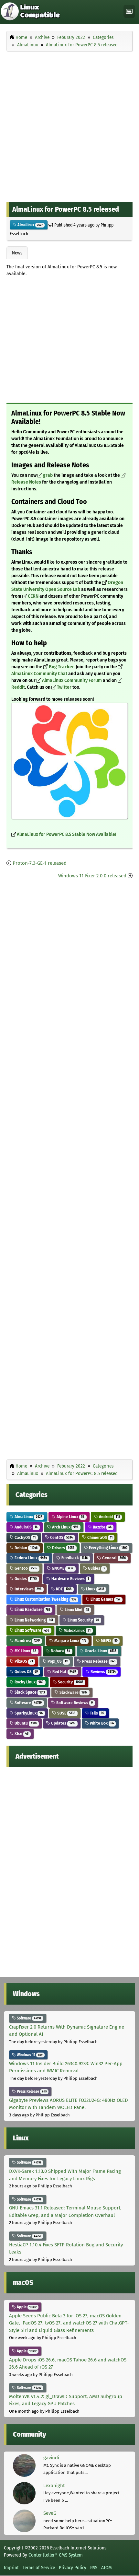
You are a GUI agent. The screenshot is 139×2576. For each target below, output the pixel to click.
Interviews (27, 1589)
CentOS (61, 1537)
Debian (26, 1548)
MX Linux (25, 1651)
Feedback (74, 1558)
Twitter (64, 687)
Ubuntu (25, 1723)
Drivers (63, 1548)
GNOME (62, 1568)
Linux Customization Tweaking (45, 1599)
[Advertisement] (69, 125)
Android (109, 1517)
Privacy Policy (73, 2568)
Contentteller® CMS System (56, 2555)
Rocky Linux (28, 1682)
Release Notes (26, 482)
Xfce (21, 1733)
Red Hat (64, 1672)
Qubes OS (26, 1672)
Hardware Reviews (70, 1579)
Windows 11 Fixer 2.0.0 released (92, 876)
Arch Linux (65, 1527)
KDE (63, 1589)
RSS (94, 2568)
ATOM (107, 2568)
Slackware (73, 1692)
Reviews (103, 1672)
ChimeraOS (99, 1537)
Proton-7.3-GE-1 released (40, 863)
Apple (26, 2307)
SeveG (50, 2513)
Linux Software (31, 1630)
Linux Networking (33, 1620)
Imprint (11, 2568)
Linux (95, 1589)
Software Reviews (74, 1703)
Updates (63, 1723)
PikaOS (23, 1661)
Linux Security (83, 1620)
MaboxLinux (77, 1630)
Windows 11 (29, 2055)
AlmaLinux (30, 225)
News (17, 253)
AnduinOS (26, 1527)
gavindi (51, 2458)
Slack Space (29, 1692)
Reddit (18, 687)
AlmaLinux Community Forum (72, 680)
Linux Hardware (32, 1610)
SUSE (66, 1713)
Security (70, 1682)
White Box (101, 1723)
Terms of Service (39, 2568)
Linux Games (105, 1599)
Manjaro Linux (70, 1640)
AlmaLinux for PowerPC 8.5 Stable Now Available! (66, 834)
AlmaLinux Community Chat (39, 674)
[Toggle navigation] (129, 12)
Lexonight (54, 2486)
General (113, 1558)
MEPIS (109, 1640)
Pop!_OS (57, 1661)
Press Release (98, 1661)
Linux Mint (76, 1610)
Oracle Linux (100, 1651)
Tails (96, 1713)
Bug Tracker (61, 667)
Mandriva (27, 1640)
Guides (96, 1568)
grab (48, 475)
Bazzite (102, 1527)
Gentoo (25, 1568)
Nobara (60, 1651)
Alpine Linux (70, 1517)
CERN (33, 596)
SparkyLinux (28, 1713)
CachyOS (25, 1537)
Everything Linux (108, 1548)
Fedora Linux (30, 1558)
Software (28, 1703)
